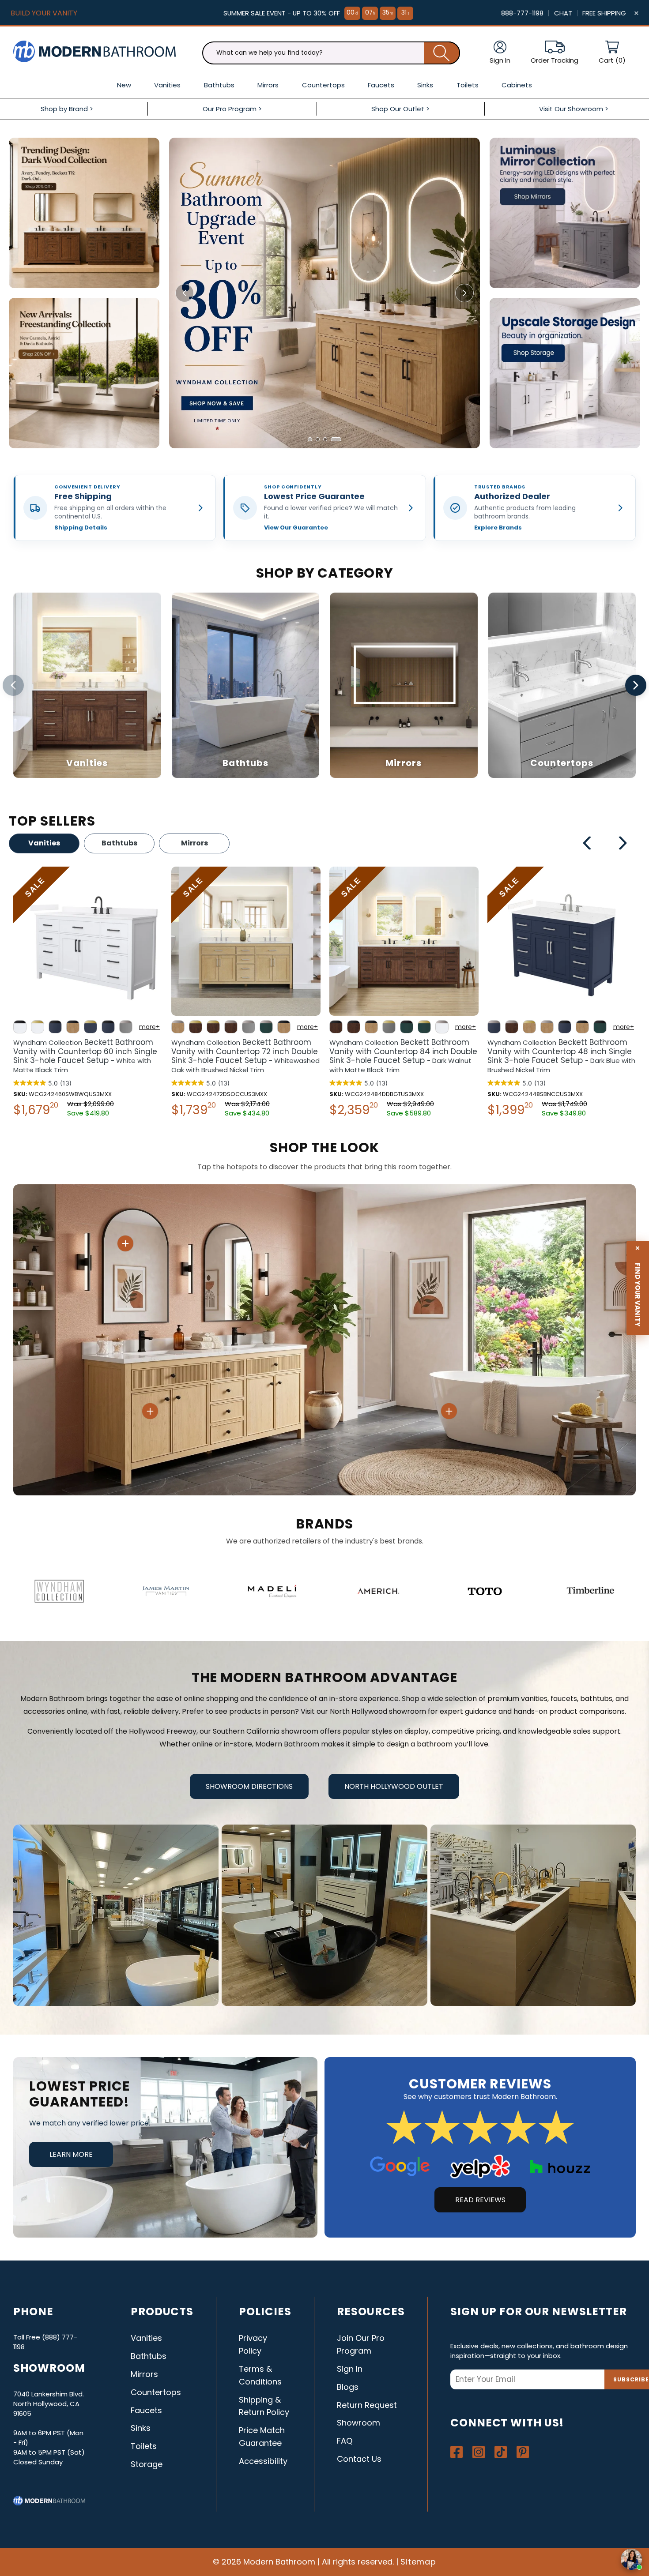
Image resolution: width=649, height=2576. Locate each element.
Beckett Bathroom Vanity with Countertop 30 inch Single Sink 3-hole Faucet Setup (401, 1056)
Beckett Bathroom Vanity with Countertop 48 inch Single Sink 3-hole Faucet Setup (245, 1056)
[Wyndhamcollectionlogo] (59, 1591)
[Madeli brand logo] (272, 1591)
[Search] (442, 53)
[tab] (310, 439)
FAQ (345, 2441)
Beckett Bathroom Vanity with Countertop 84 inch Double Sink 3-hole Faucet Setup (87, 1056)
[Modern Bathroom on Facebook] (457, 2452)
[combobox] (331, 53)
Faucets (146, 2410)
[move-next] (623, 845)
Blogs (348, 2387)
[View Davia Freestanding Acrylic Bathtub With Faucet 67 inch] (449, 1411)
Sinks (141, 2428)
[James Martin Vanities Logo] (166, 1591)
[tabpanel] (88, 994)
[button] (612, 53)
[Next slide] (464, 293)
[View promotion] (84, 213)
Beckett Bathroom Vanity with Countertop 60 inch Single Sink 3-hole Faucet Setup (559, 1056)
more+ (149, 1027)
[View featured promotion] (324, 293)
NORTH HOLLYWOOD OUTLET (394, 1786)
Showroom (358, 2423)
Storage (147, 2464)
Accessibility (263, 2461)
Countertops (156, 2392)
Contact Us (359, 2459)
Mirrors (194, 843)
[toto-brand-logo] (485, 1591)
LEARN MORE (71, 2154)
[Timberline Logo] (591, 1591)
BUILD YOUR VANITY (44, 13)
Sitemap (419, 2562)
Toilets (144, 2446)
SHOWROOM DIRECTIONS (249, 1786)
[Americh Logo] (379, 1591)
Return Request (367, 2405)
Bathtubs (119, 843)
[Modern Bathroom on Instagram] (479, 2452)
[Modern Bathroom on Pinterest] (523, 2452)
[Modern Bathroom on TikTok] (501, 2452)
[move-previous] (587, 845)
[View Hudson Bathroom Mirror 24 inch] (125, 1243)
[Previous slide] (185, 293)
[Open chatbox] (631, 2559)
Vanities (44, 843)
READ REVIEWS (480, 2200)
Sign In (350, 2369)
